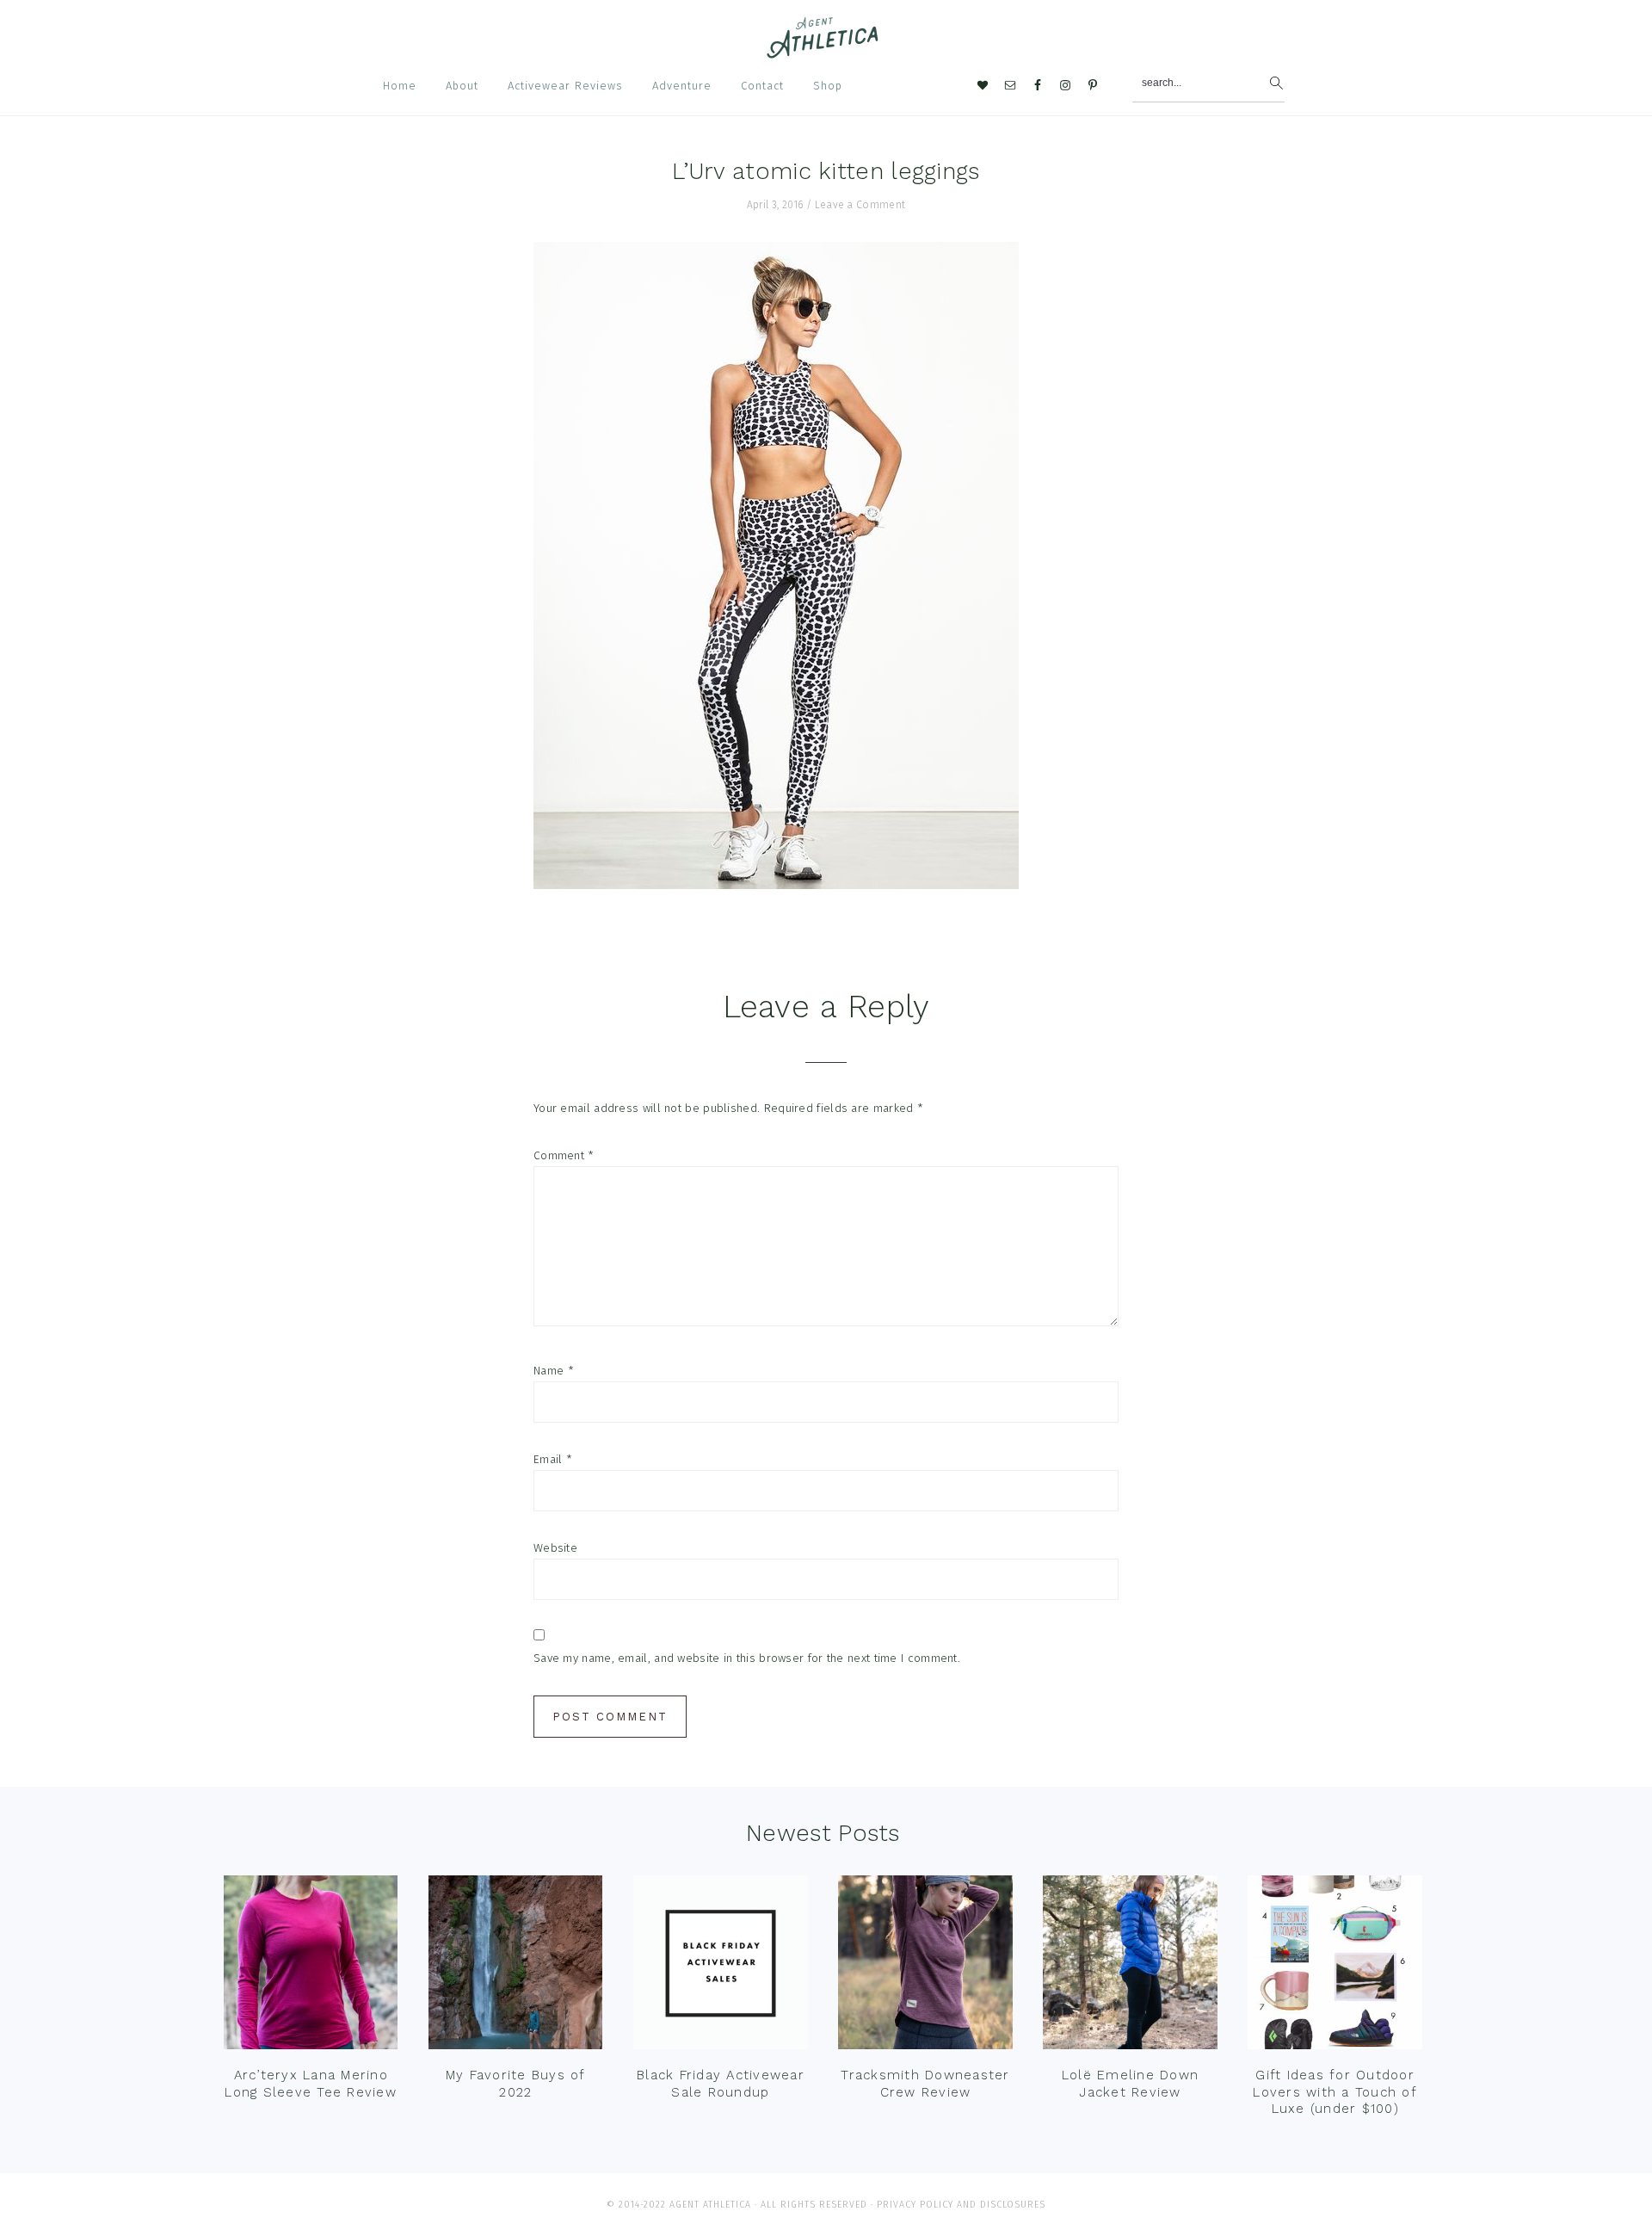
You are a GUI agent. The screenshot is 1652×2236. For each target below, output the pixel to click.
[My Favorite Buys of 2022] (515, 1967)
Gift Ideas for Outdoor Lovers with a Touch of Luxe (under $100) (1335, 2092)
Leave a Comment (860, 205)
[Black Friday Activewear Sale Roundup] (720, 1967)
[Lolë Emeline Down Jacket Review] (1130, 1967)
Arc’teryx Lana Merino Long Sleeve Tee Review (311, 2084)
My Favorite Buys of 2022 (516, 2084)
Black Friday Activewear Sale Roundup (721, 2084)
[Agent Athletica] (826, 50)
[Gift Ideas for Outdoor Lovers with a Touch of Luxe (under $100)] (1335, 1967)
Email (553, 1459)
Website (555, 1548)
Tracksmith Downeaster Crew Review (925, 2084)
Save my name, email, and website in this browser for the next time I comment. (747, 1658)
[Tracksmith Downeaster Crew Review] (925, 1967)
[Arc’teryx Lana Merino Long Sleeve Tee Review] (311, 1967)
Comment (564, 1155)
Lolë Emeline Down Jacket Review (1130, 2084)
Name (554, 1371)
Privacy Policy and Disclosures (961, 2205)
